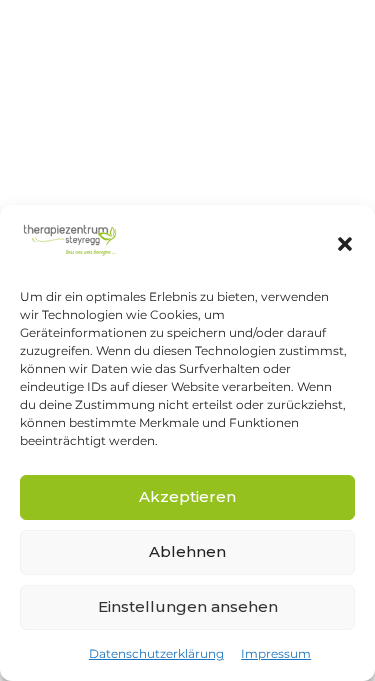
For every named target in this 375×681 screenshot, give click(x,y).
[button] (345, 244)
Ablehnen (187, 551)
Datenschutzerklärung (156, 653)
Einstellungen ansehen (188, 606)
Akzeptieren (187, 496)
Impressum (276, 653)
